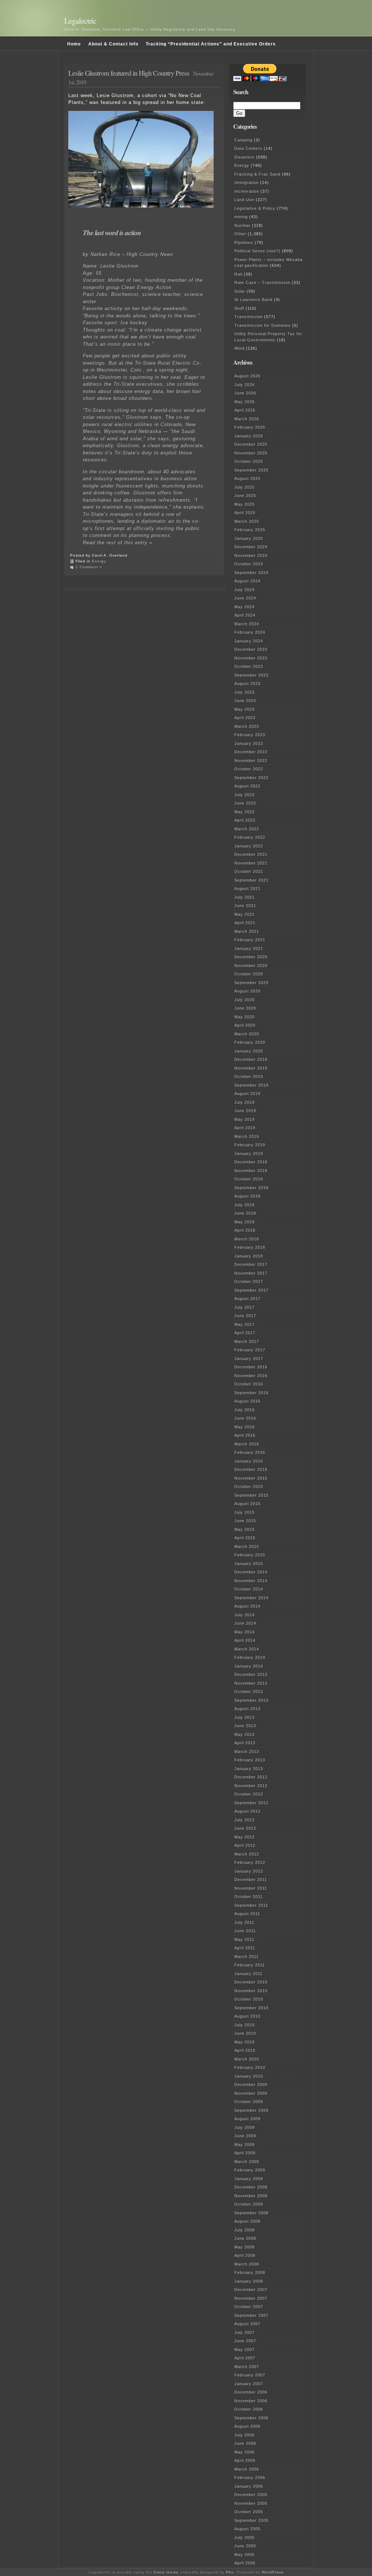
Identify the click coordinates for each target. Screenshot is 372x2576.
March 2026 (247, 419)
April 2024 (245, 615)
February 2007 (250, 2375)
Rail (238, 274)
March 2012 (247, 1854)
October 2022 (249, 769)
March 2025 (247, 521)
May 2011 (244, 1939)
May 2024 (244, 607)
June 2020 (245, 1008)
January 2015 (249, 1564)
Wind (239, 348)
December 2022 (251, 752)
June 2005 (245, 2546)
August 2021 (247, 888)
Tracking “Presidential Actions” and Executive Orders (211, 44)
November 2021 (251, 863)
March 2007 (247, 2367)
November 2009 (251, 2093)
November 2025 (251, 453)
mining (241, 217)
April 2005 (245, 2563)
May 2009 (244, 2144)
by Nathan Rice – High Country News (128, 254)
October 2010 (249, 1999)
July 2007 (244, 2332)
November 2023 (251, 658)
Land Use (244, 200)
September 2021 (251, 880)
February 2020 (250, 1042)
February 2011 (250, 1965)
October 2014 (249, 1589)
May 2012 (244, 1837)
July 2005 (244, 2537)
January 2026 (249, 436)
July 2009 (244, 2127)
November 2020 (251, 966)
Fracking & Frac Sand (257, 174)
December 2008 (251, 2187)
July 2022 (244, 795)
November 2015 (251, 1478)
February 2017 (250, 1350)
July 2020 (244, 1000)
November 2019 (251, 1068)
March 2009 (247, 2162)
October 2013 (249, 1692)
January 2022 (249, 846)
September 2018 (251, 1188)
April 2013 (245, 1743)
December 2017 (251, 1264)
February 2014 (250, 1657)
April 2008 (245, 2255)
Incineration (247, 191)
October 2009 (249, 2102)
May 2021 (244, 914)
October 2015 (249, 1486)
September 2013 (251, 1700)
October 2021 (249, 871)
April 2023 (245, 718)
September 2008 (251, 2213)
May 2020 (244, 1017)
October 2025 (249, 461)
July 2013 (244, 1717)
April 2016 (245, 1435)
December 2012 (251, 1777)
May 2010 (244, 2042)
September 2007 (251, 2315)
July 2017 (244, 1307)
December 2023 (251, 649)
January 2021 (249, 948)
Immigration (246, 182)
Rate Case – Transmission (262, 282)
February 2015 (250, 1555)
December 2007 (251, 2290)
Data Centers (248, 148)
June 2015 (245, 1521)
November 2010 (251, 1991)
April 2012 (245, 1845)
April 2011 (245, 1948)
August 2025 (247, 478)
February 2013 (250, 1760)
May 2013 (244, 1734)
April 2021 (245, 923)
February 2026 (250, 427)
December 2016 (251, 1367)
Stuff (239, 308)
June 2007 (245, 2341)
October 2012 (249, 1794)
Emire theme (166, 2572)
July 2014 (244, 1615)
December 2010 (251, 1982)
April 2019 (245, 1128)
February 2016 (250, 1452)
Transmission (248, 317)
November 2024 (251, 555)
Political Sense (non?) (257, 251)
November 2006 (251, 2401)
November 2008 (251, 2196)
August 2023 (247, 683)
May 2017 (244, 1324)
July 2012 (244, 1820)
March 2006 (247, 2469)
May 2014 (244, 1632)
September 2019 (251, 1085)
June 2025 (245, 495)
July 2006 (244, 2435)
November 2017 (251, 1273)
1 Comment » (89, 567)
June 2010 (245, 2033)
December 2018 (251, 1162)
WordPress (273, 2572)
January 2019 (249, 1153)
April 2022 (245, 820)
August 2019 (247, 1094)
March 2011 (246, 1957)
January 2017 (249, 1359)
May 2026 (244, 402)
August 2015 (247, 1504)
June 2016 (245, 1418)
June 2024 (245, 598)
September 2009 (251, 2110)
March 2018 (247, 1239)
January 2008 (249, 2281)
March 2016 (247, 1444)
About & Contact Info (113, 44)
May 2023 (244, 709)
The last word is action (112, 232)
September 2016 (251, 1393)
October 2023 (249, 666)
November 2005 (251, 2503)
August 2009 (247, 2119)
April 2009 (245, 2153)
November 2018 (251, 1171)
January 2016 (249, 1461)
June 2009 (245, 2136)
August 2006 (247, 2426)
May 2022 (244, 812)
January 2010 (249, 2076)
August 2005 (247, 2529)
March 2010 (247, 2059)
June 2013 (245, 1726)
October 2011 (248, 1897)
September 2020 (251, 983)
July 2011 (244, 1922)
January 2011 (248, 1974)
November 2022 (251, 761)
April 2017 (245, 1333)
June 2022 (245, 803)
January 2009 (249, 2179)
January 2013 (249, 1769)
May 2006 (244, 2452)
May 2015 (244, 1529)
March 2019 (247, 1136)
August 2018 (247, 1196)
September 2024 (251, 573)
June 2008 (245, 2238)
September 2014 (251, 1598)
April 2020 (245, 1025)
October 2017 (249, 1281)
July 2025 (244, 487)
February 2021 (250, 940)
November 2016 (251, 1376)
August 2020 (247, 991)
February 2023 (250, 735)
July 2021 (244, 897)
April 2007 (245, 2358)
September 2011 (251, 1905)
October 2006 (249, 2409)
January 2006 (249, 2486)
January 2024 (249, 641)
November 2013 (251, 1683)
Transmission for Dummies (262, 325)
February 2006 (250, 2477)
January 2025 (249, 538)
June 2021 (245, 906)
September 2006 (251, 2418)
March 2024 (247, 624)
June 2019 (245, 1111)
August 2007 (247, 2324)
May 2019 (244, 1119)
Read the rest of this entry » (118, 543)
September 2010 (251, 2008)
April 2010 (245, 2050)
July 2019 (244, 1102)
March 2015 (247, 1546)
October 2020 (249, 974)
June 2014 (245, 1623)
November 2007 (251, 2298)
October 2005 (249, 2512)
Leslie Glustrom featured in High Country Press (129, 73)
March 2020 (247, 1034)
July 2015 (244, 1512)
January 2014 (249, 1666)
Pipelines (244, 242)
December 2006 (251, 2392)
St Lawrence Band (253, 300)
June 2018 (245, 1213)
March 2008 (247, 2264)
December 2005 (251, 2495)
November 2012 (251, 1786)
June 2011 (245, 1931)
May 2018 (244, 1222)
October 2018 (249, 1179)
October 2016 (249, 1384)
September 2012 (251, 1803)
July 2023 (244, 692)
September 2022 (251, 778)
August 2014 (247, 1606)
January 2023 (249, 743)
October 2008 (249, 2204)
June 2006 (245, 2443)
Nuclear (242, 225)
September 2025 (251, 470)
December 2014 (251, 1572)
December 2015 (251, 1469)
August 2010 (247, 2016)
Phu (230, 2572)
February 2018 (250, 1247)
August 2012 (247, 1811)
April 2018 (245, 1230)
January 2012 (249, 1871)
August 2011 (247, 1914)
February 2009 (250, 2170)
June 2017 (245, 1316)
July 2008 (244, 2230)
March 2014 (247, 1649)
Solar (240, 291)
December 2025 (251, 444)
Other (240, 234)
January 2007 (249, 2384)
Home (74, 44)
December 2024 (251, 547)
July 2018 (244, 1205)
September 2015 (251, 1495)
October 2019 (249, 1076)
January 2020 (249, 1051)
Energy (99, 561)
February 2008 (250, 2272)
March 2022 (247, 829)
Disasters (244, 157)
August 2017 (247, 1299)
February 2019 (250, 1145)
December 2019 (251, 1059)
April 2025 (245, 513)
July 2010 (244, 2025)
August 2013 (247, 1709)
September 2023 (251, 675)
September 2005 (251, 2520)
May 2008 (244, 2247)
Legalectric (80, 21)
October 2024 (249, 564)
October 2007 (249, 2307)
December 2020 (251, 957)
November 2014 (251, 1581)
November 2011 (251, 1888)
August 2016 (247, 1401)
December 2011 (251, 1879)
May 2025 (244, 504)
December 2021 (251, 854)
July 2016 (244, 1410)
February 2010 (250, 2067)
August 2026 (247, 376)
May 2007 (244, 2350)
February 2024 (250, 632)
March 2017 (247, 1341)
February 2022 (250, 837)
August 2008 (247, 2221)
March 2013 (247, 1752)
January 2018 (249, 1256)
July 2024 (244, 590)
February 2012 (250, 1862)
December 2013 (251, 1674)
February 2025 (250, 530)
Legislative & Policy (255, 208)
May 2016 (244, 1427)
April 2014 (245, 1640)
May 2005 (244, 2555)
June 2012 (245, 1828)
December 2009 (251, 2085)
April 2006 (245, 2460)
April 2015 (245, 1538)
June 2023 (245, 701)
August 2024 (247, 581)
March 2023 (247, 726)
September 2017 (251, 1290)
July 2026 (244, 385)
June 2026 (245, 393)
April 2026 (245, 410)
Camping (243, 140)
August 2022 (247, 786)
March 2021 (247, 931)
